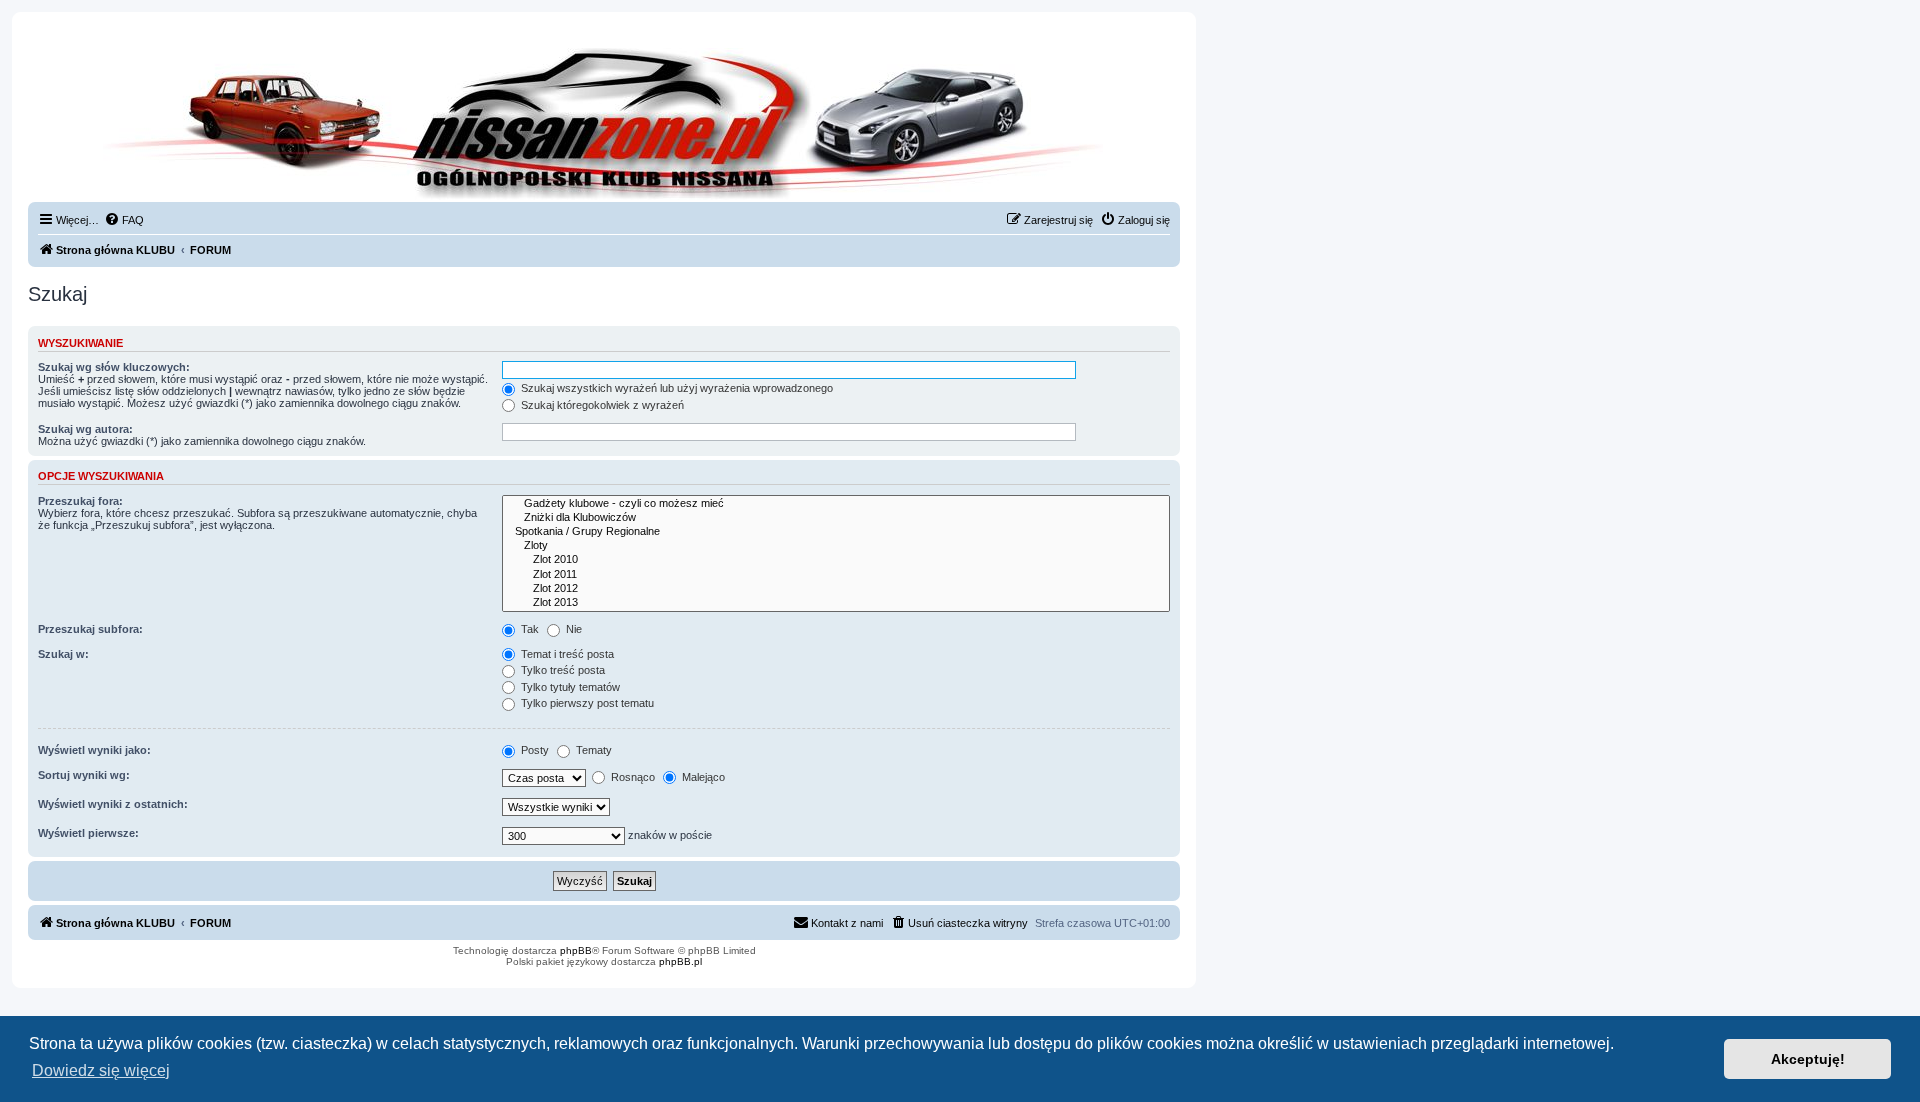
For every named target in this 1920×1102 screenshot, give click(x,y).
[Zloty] (836, 546)
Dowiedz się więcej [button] (101, 1070)
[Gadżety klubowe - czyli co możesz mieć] (836, 504)
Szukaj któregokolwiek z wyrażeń (601, 405)
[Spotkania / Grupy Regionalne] (836, 532)
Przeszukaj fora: (80, 501)
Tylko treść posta (561, 670)
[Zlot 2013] (836, 603)
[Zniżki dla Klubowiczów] (836, 518)
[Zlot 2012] (836, 589)
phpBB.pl (680, 961)
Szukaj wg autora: (85, 429)
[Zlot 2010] (836, 560)
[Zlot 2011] (836, 575)
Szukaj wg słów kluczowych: (114, 367)
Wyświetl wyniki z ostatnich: (113, 804)
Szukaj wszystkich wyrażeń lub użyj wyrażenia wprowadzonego (675, 388)
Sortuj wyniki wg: (84, 775)
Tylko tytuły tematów (569, 687)
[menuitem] (124, 220)
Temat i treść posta (566, 654)
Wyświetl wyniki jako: (94, 750)
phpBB (576, 950)
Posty (533, 750)
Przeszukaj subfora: (90, 629)
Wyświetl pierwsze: (88, 833)
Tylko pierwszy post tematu (586, 703)
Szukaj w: (63, 654)
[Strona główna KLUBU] (604, 120)
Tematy (592, 750)
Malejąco (702, 777)
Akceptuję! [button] (1808, 1059)
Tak (528, 629)
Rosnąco (631, 777)
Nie (572, 629)
